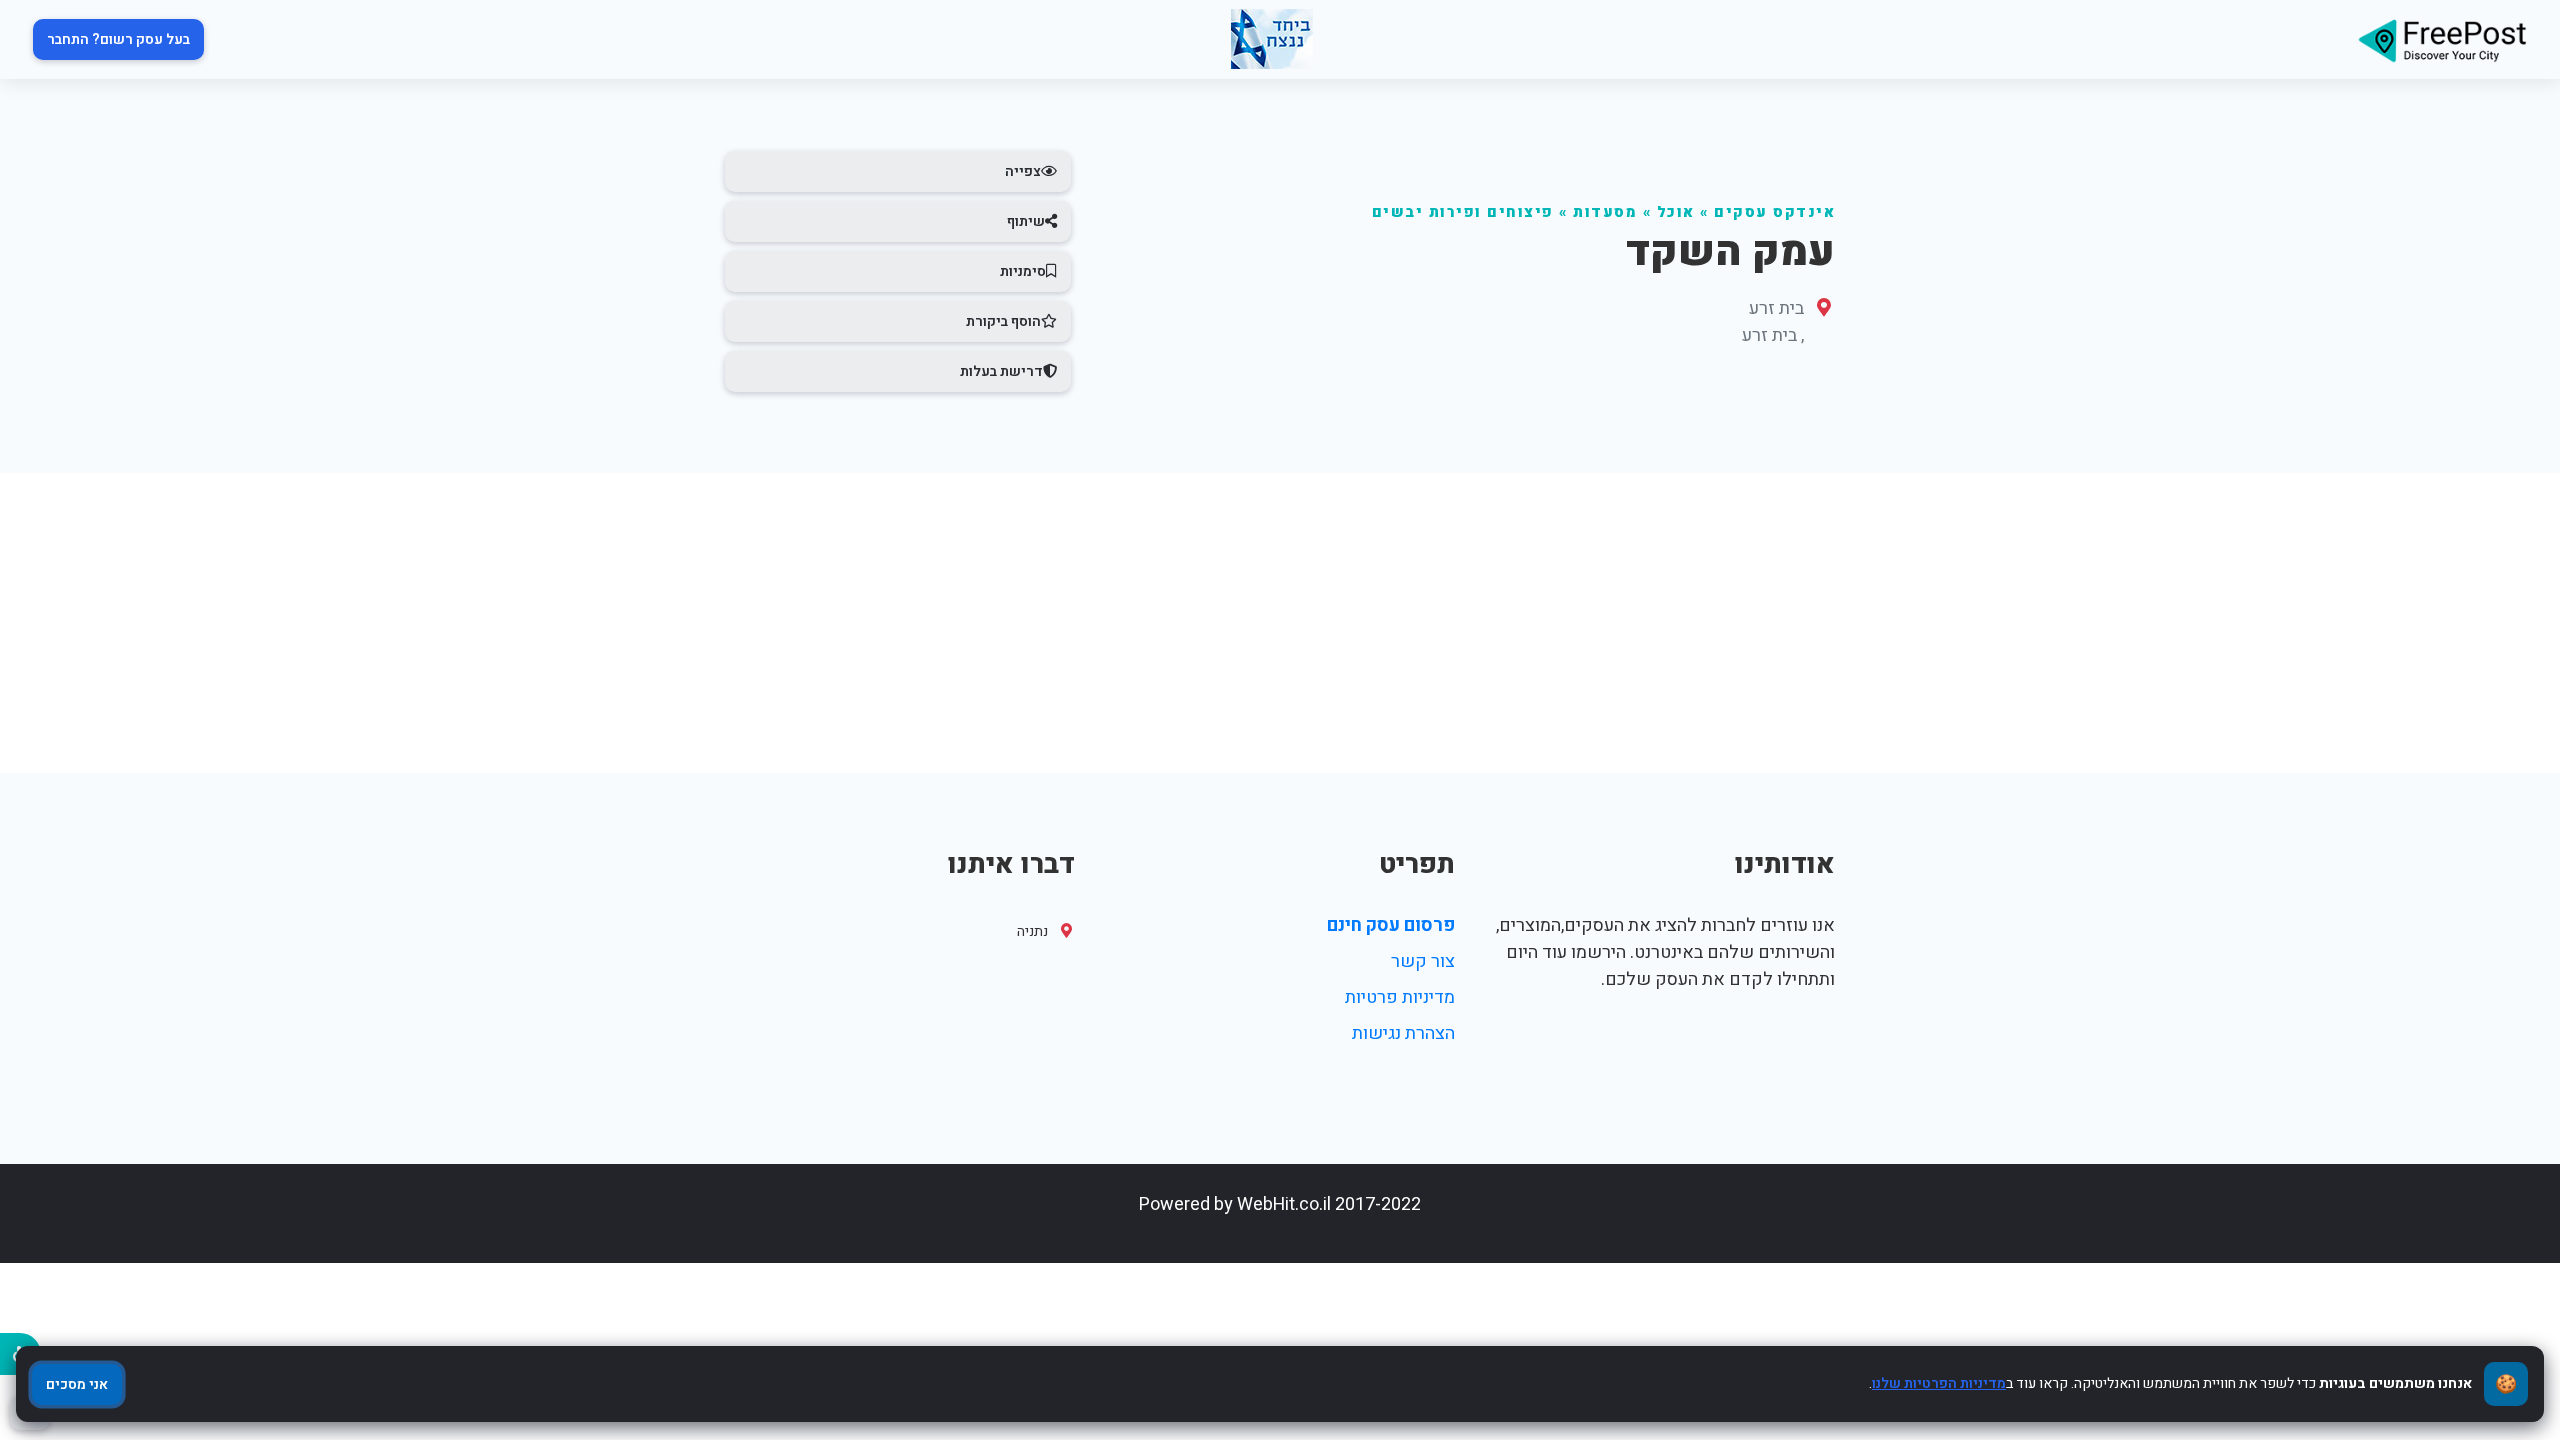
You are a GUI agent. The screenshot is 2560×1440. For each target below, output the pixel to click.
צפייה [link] (1023, 171)
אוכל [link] (1676, 212)
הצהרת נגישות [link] (1403, 1033)
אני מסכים (77, 1384)
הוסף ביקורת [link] (1003, 321)
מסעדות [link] (1605, 212)
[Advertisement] (1280, 623)
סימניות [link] (1023, 271)
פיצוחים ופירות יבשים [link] (1463, 212)
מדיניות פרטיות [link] (1400, 997)
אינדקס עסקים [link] (1774, 212)
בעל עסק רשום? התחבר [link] (118, 39)
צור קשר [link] (1423, 961)
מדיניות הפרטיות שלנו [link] (1939, 1383)
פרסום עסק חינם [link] (1391, 925)
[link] (2442, 39)
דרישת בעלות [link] (1001, 371)
